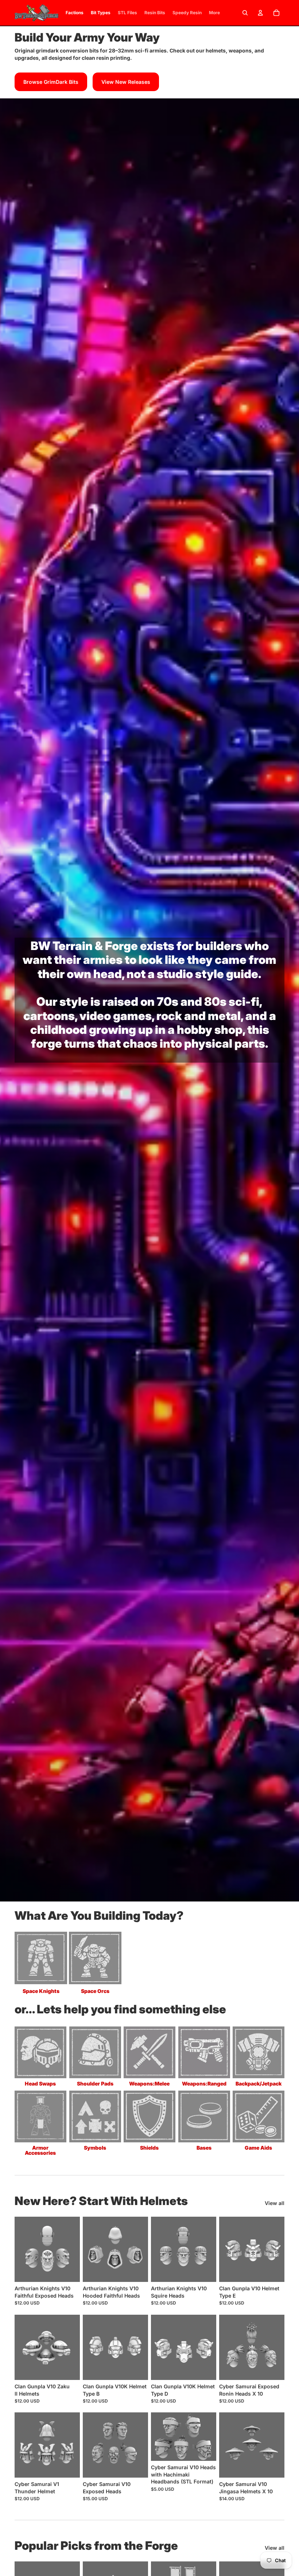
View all (275, 2203)
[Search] (245, 13)
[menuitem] (214, 13)
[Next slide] (72, 2249)
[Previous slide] (23, 2249)
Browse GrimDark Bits (51, 82)
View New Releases (126, 82)
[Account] (260, 13)
